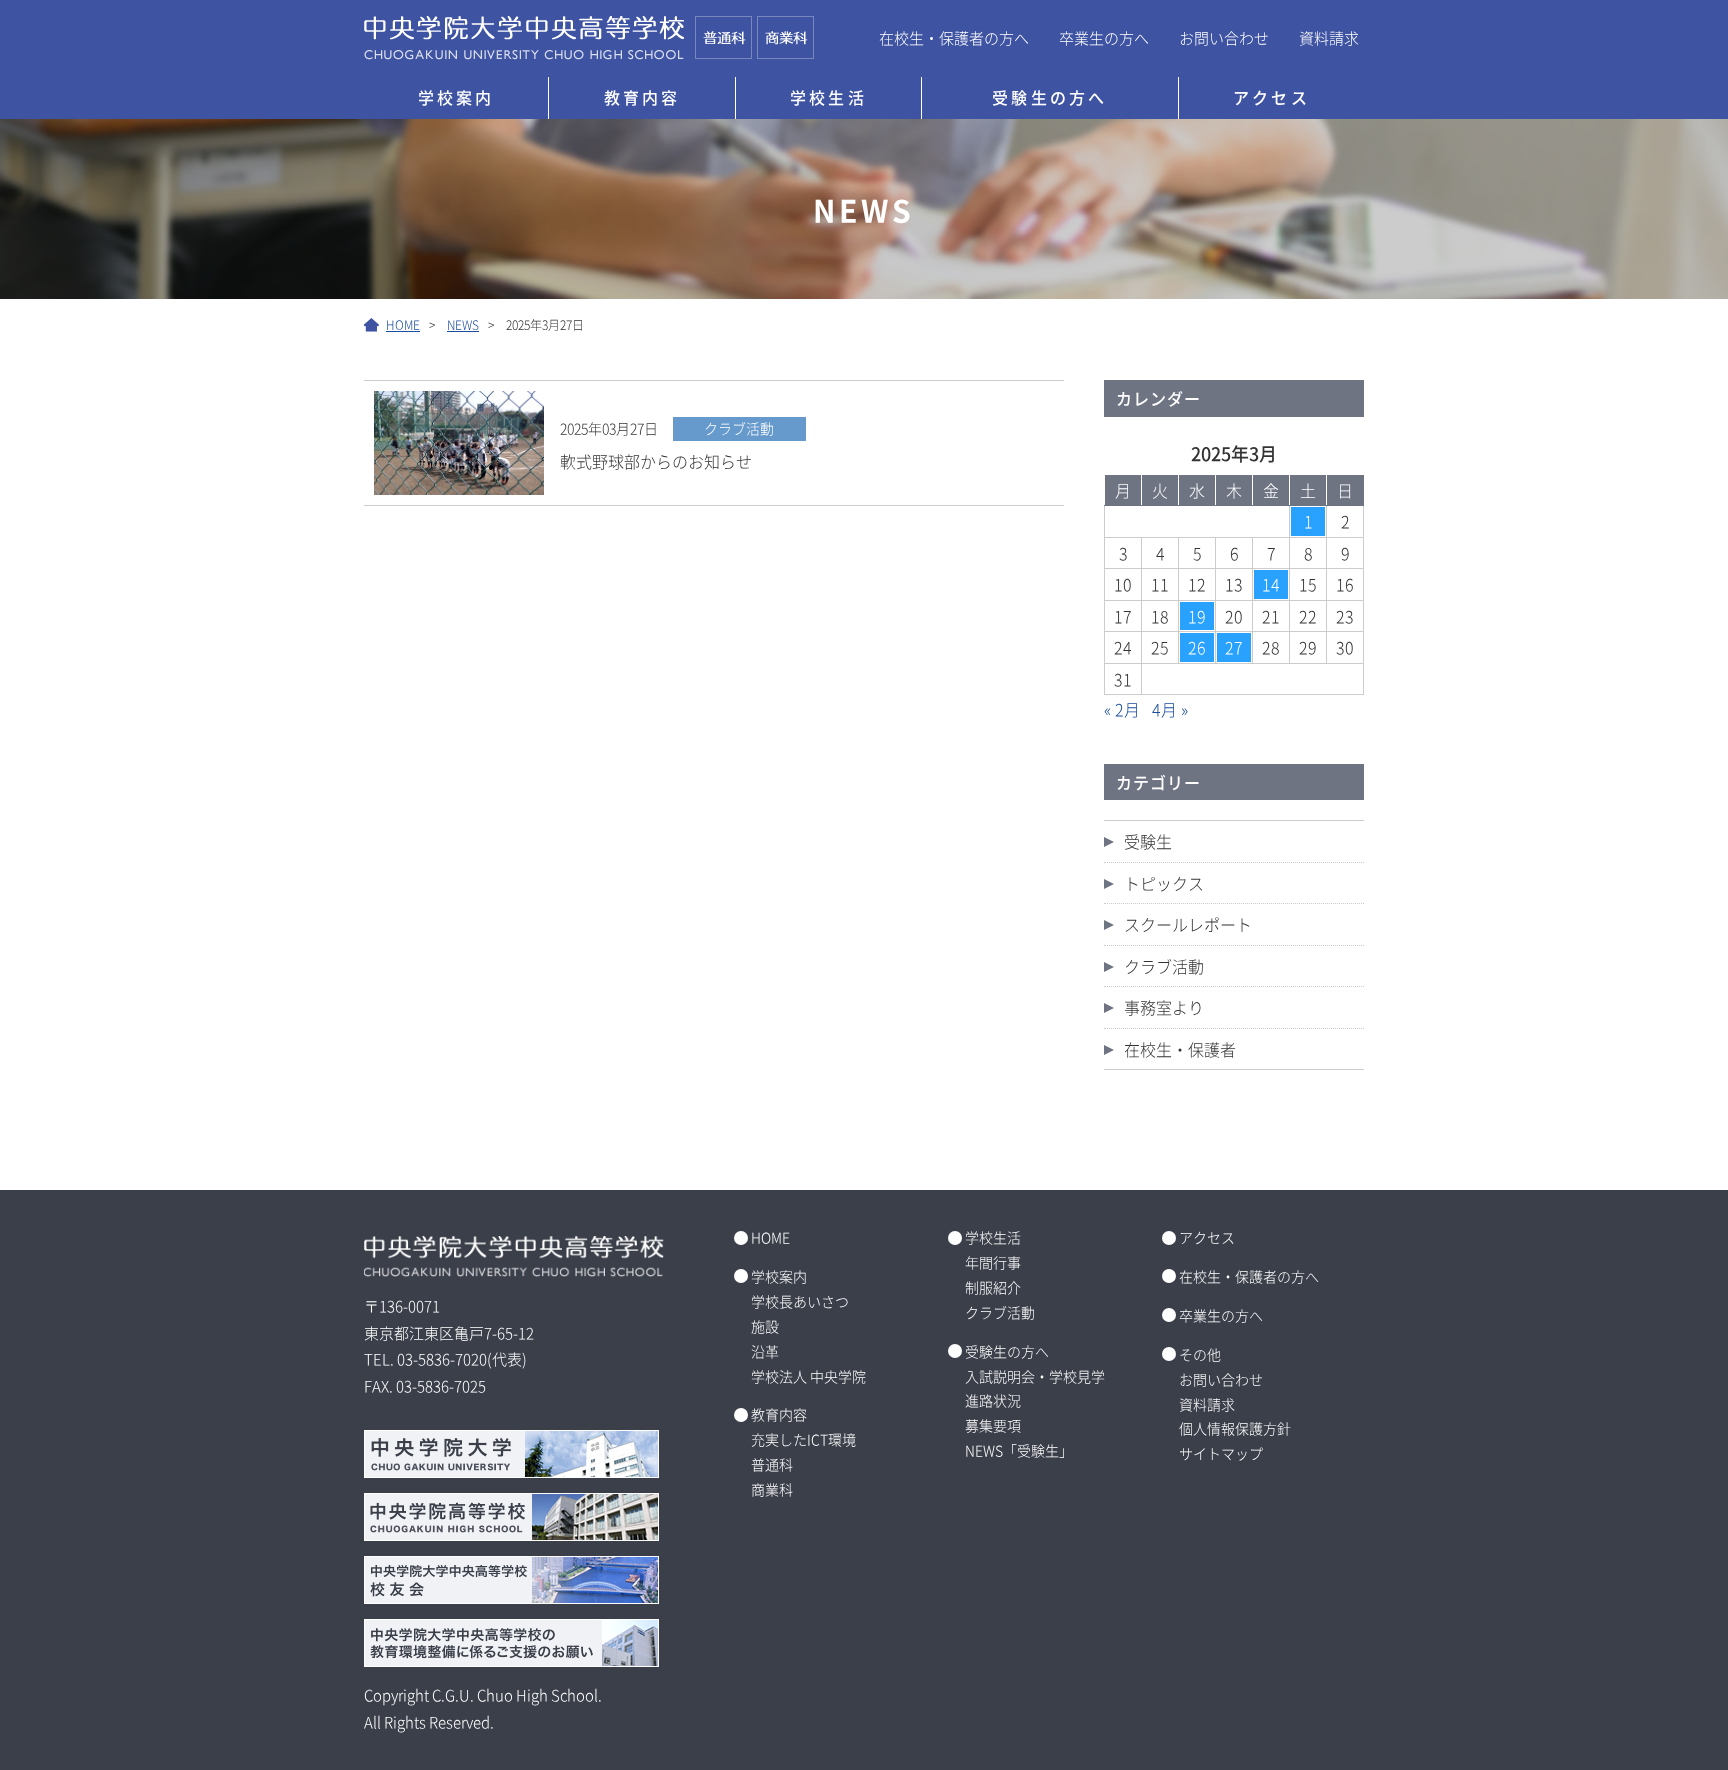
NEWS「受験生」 (1019, 1450)
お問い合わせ (1224, 37)
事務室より (1164, 1007)
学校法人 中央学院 (808, 1376)
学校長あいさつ (800, 1301)
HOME (770, 1237)
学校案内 (456, 97)
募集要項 (993, 1425)
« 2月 (1122, 709)
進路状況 (993, 1400)
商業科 (772, 1489)
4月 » (1170, 709)
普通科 (772, 1464)
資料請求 (1329, 37)
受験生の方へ (1049, 97)
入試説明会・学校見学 (1035, 1376)
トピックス (1164, 883)
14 (1271, 584)
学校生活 (828, 97)
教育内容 (642, 97)
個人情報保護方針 (1235, 1428)
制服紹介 (993, 1287)
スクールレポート (1188, 924)
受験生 (1148, 841)
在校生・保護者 (1180, 1049)
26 (1197, 647)
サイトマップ (1221, 1453)
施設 (765, 1326)
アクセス (1271, 97)
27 (1234, 647)
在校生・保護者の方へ (954, 37)
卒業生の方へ (1104, 37)
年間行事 (993, 1262)
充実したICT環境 (803, 1439)
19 (1197, 616)
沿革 (765, 1351)
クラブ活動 (1164, 966)
